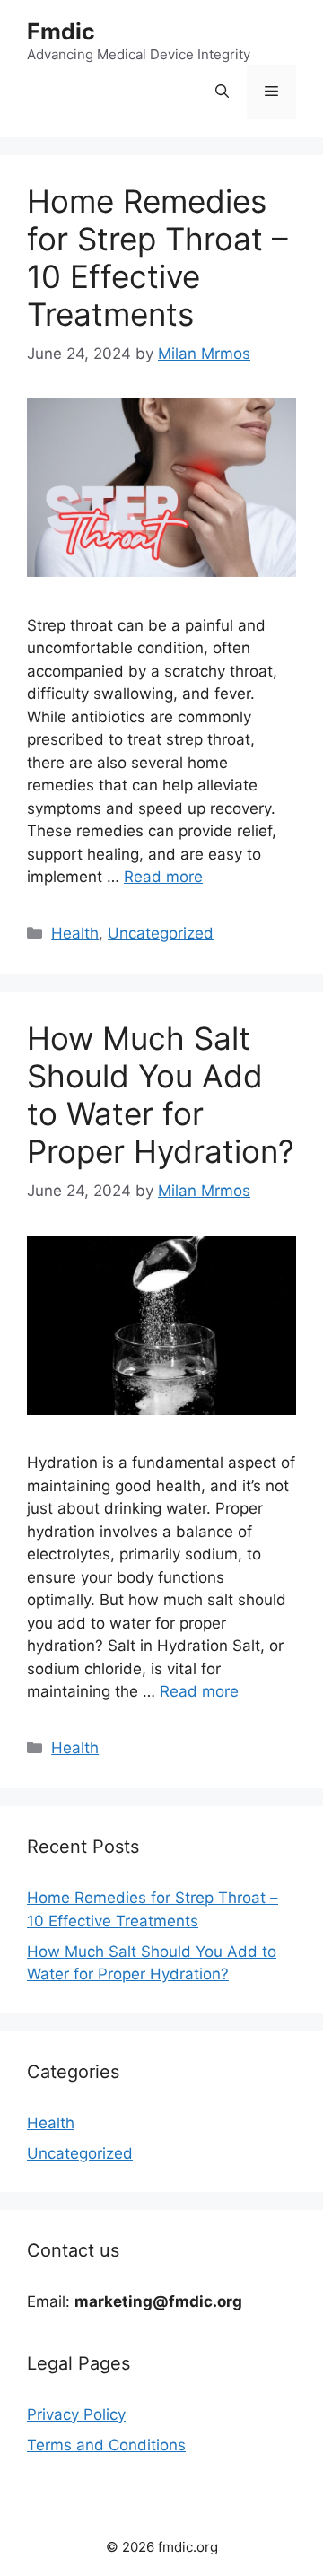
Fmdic (61, 31)
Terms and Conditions (106, 2445)
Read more (163, 877)
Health (75, 933)
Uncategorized (161, 933)
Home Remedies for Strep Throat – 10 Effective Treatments (157, 258)
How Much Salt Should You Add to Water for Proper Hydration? (161, 1095)
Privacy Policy (76, 2414)
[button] (222, 92)
